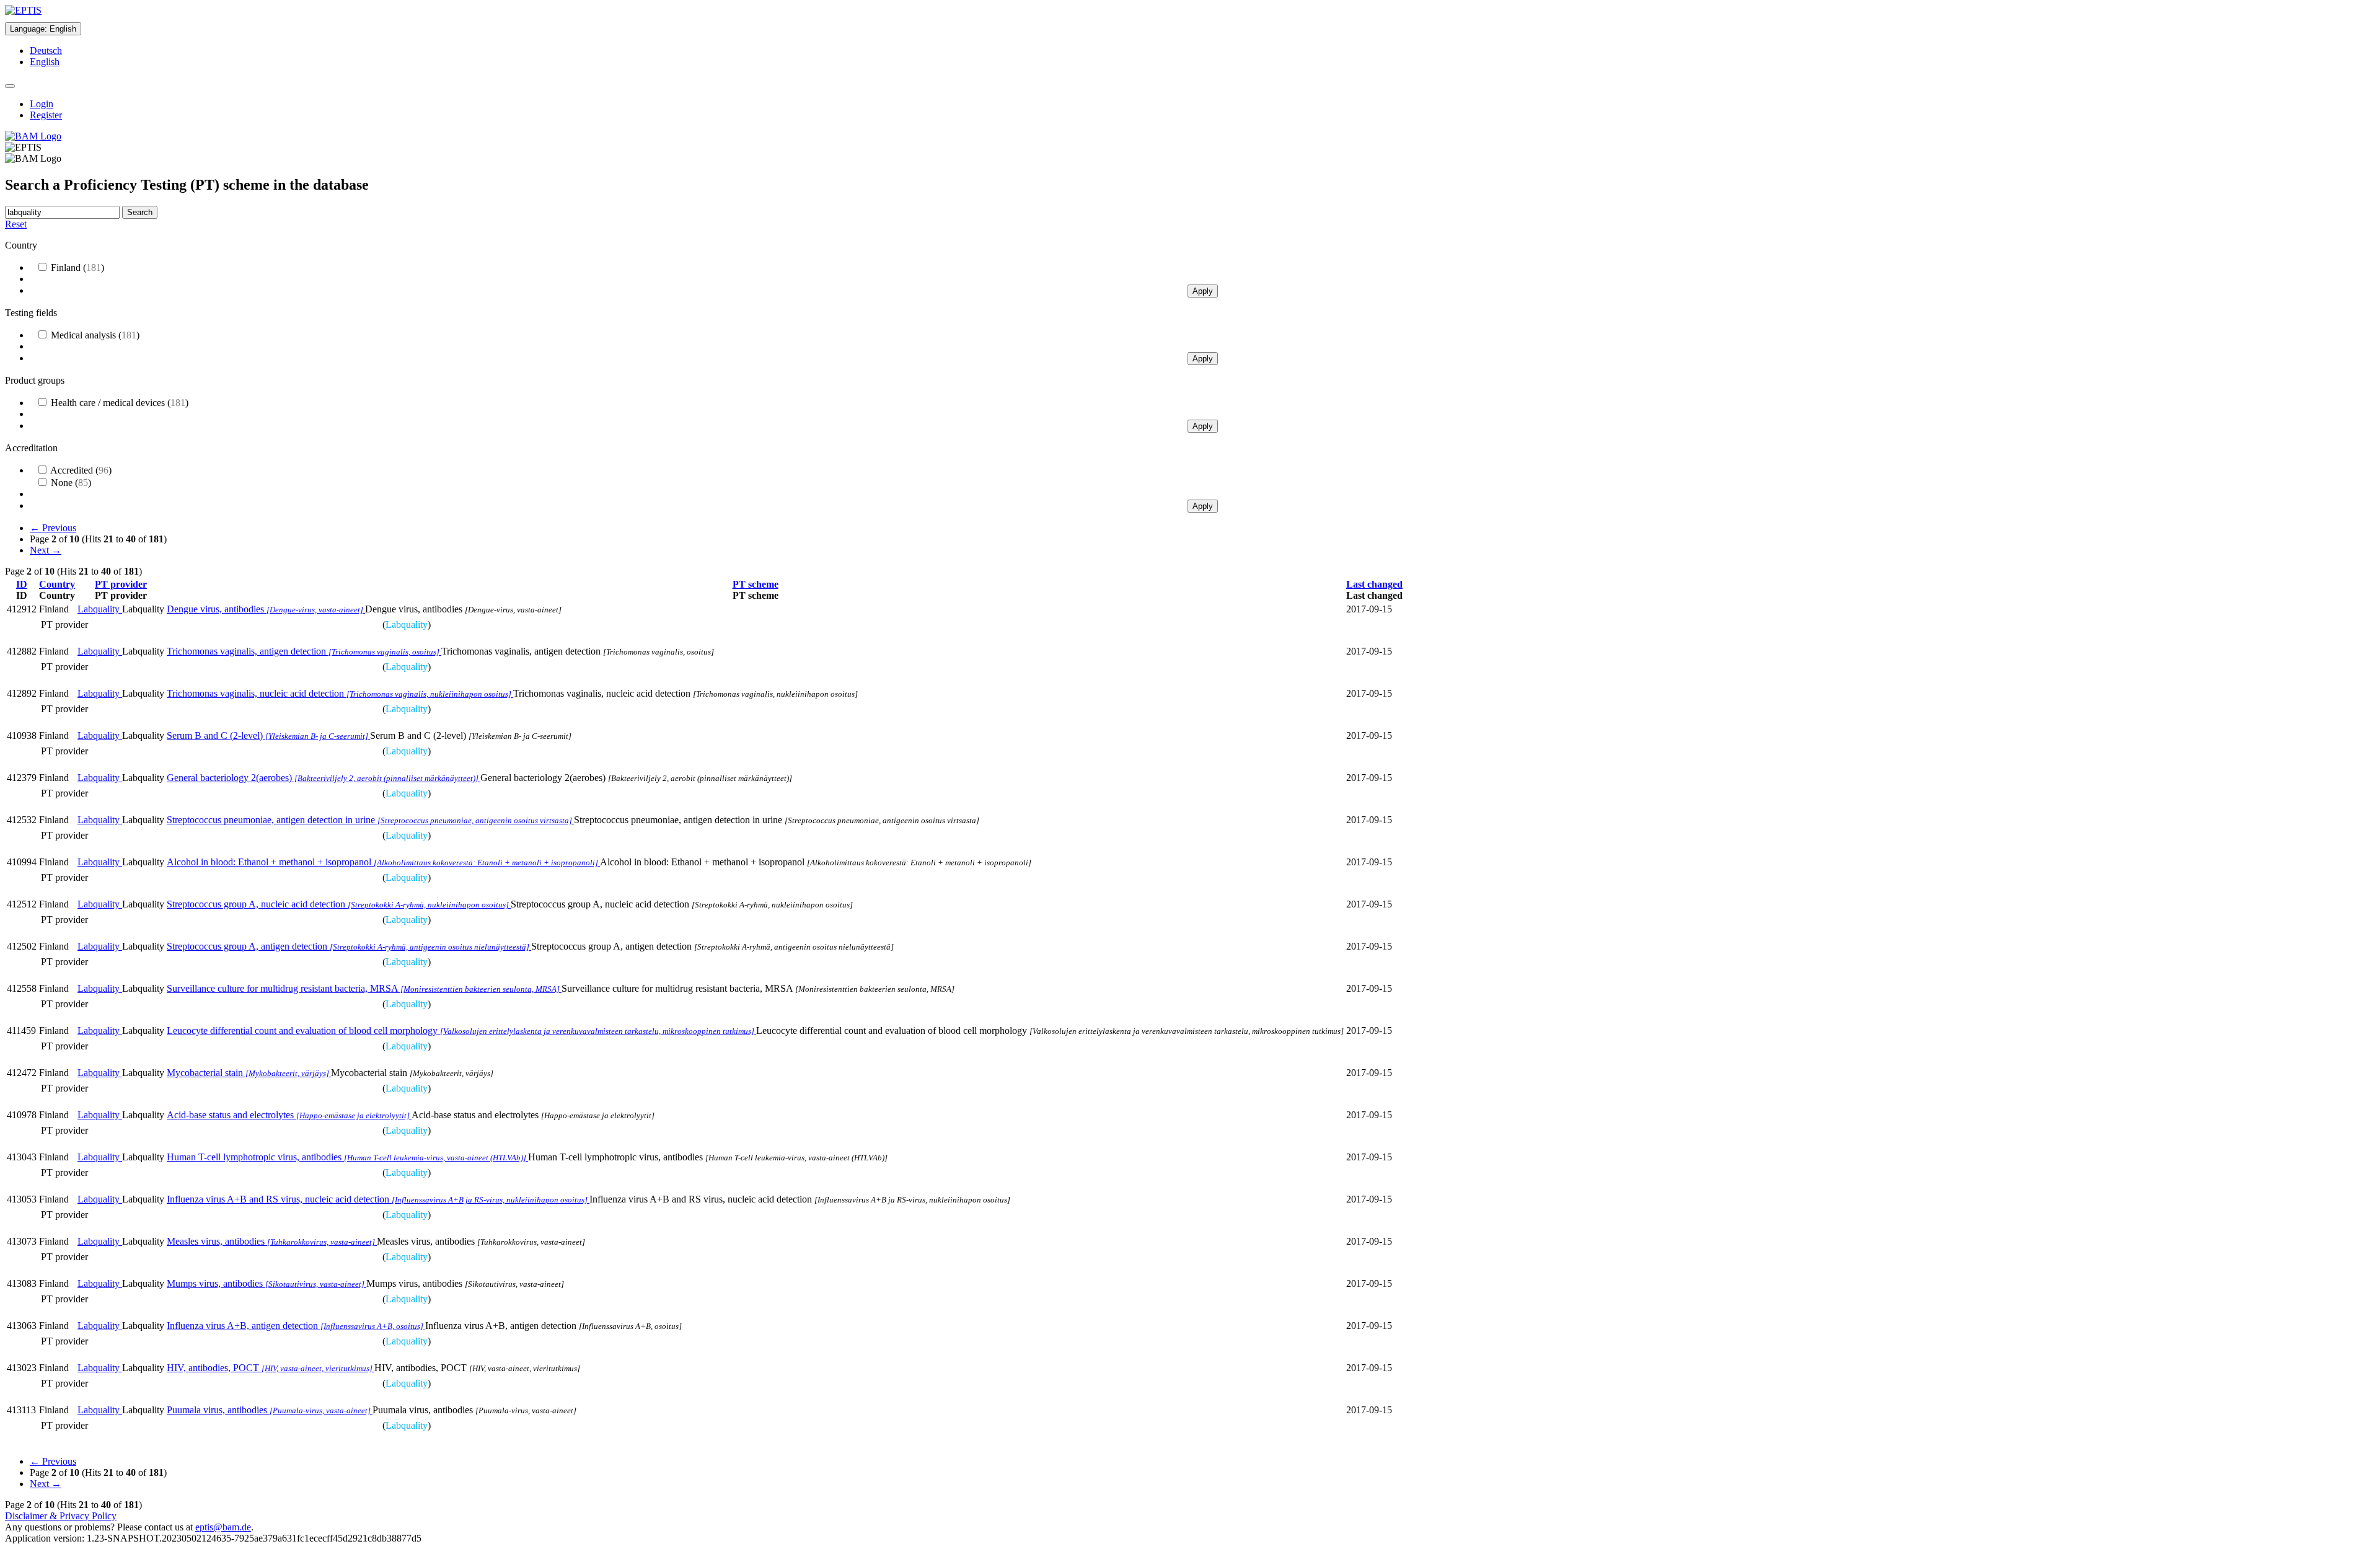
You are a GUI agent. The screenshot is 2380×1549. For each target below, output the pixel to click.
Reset (16, 224)
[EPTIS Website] (23, 10)
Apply (1203, 291)
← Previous (53, 528)
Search (140, 212)
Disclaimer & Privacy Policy (61, 1516)
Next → (46, 550)
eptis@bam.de (223, 1527)
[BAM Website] (33, 136)
